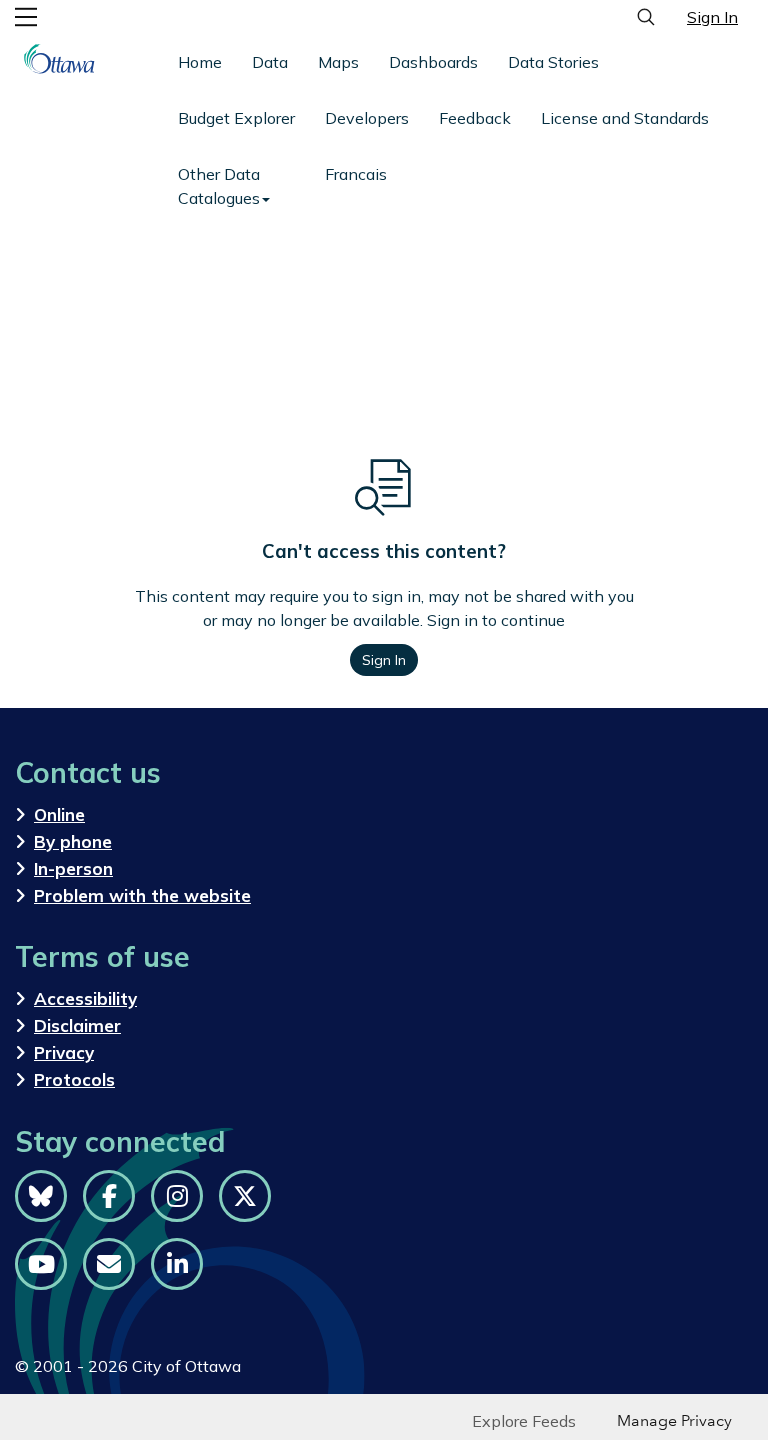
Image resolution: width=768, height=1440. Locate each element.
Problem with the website (142, 895)
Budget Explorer (236, 118)
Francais (356, 174)
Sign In (712, 17)
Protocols (74, 1079)
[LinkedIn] (177, 1264)
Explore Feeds (524, 1421)
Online (59, 814)
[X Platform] (245, 1196)
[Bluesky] (41, 1196)
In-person (73, 868)
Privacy (64, 1052)
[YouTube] (41, 1264)
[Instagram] (177, 1196)
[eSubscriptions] (109, 1264)
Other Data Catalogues (219, 186)
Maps (338, 62)
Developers (367, 118)
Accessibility (85, 998)
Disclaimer (77, 1025)
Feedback (475, 118)
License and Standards (625, 118)
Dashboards (433, 62)
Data (270, 62)
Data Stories (553, 62)
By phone (73, 841)
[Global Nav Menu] (26, 17)
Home (200, 62)
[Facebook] (109, 1196)
